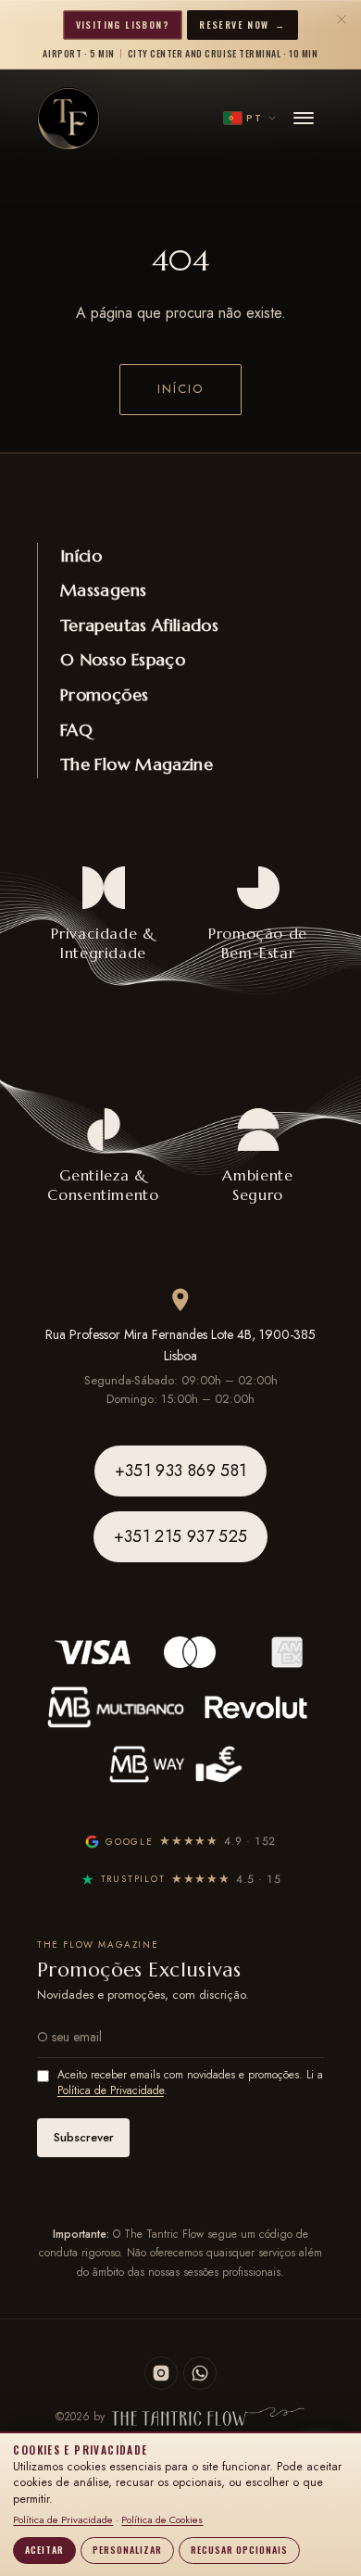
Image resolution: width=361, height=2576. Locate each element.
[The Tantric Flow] (68, 119)
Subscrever (84, 2137)
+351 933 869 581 (181, 1471)
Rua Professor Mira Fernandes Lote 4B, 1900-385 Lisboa (180, 1345)
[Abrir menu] (304, 119)
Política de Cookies (162, 2519)
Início (180, 389)
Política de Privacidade (111, 2090)
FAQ (76, 730)
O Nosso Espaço (123, 659)
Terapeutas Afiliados (139, 625)
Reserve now (242, 25)
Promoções (104, 695)
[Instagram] (161, 2373)
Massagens (103, 590)
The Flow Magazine (137, 764)
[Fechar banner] (342, 19)
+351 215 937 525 (181, 1536)
